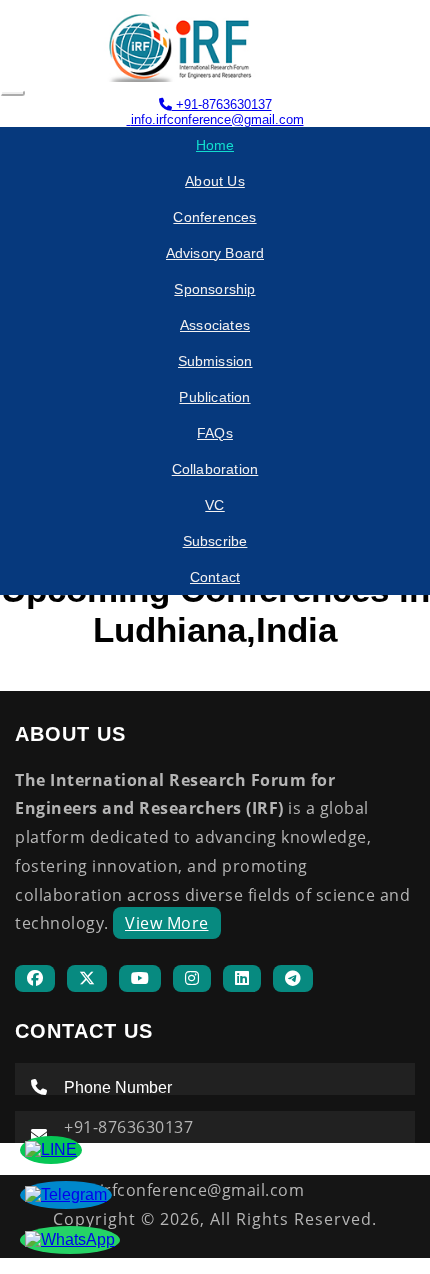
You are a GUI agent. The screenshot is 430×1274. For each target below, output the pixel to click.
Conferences (214, 217)
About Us (215, 181)
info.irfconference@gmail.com (217, 119)
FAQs (215, 433)
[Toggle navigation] (12, 93)
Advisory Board (215, 253)
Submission (215, 361)
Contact (215, 577)
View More (167, 923)
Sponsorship (214, 289)
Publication (214, 397)
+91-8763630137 (222, 104)
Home (215, 145)
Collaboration (215, 469)
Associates (215, 325)
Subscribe (215, 541)
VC (214, 505)
